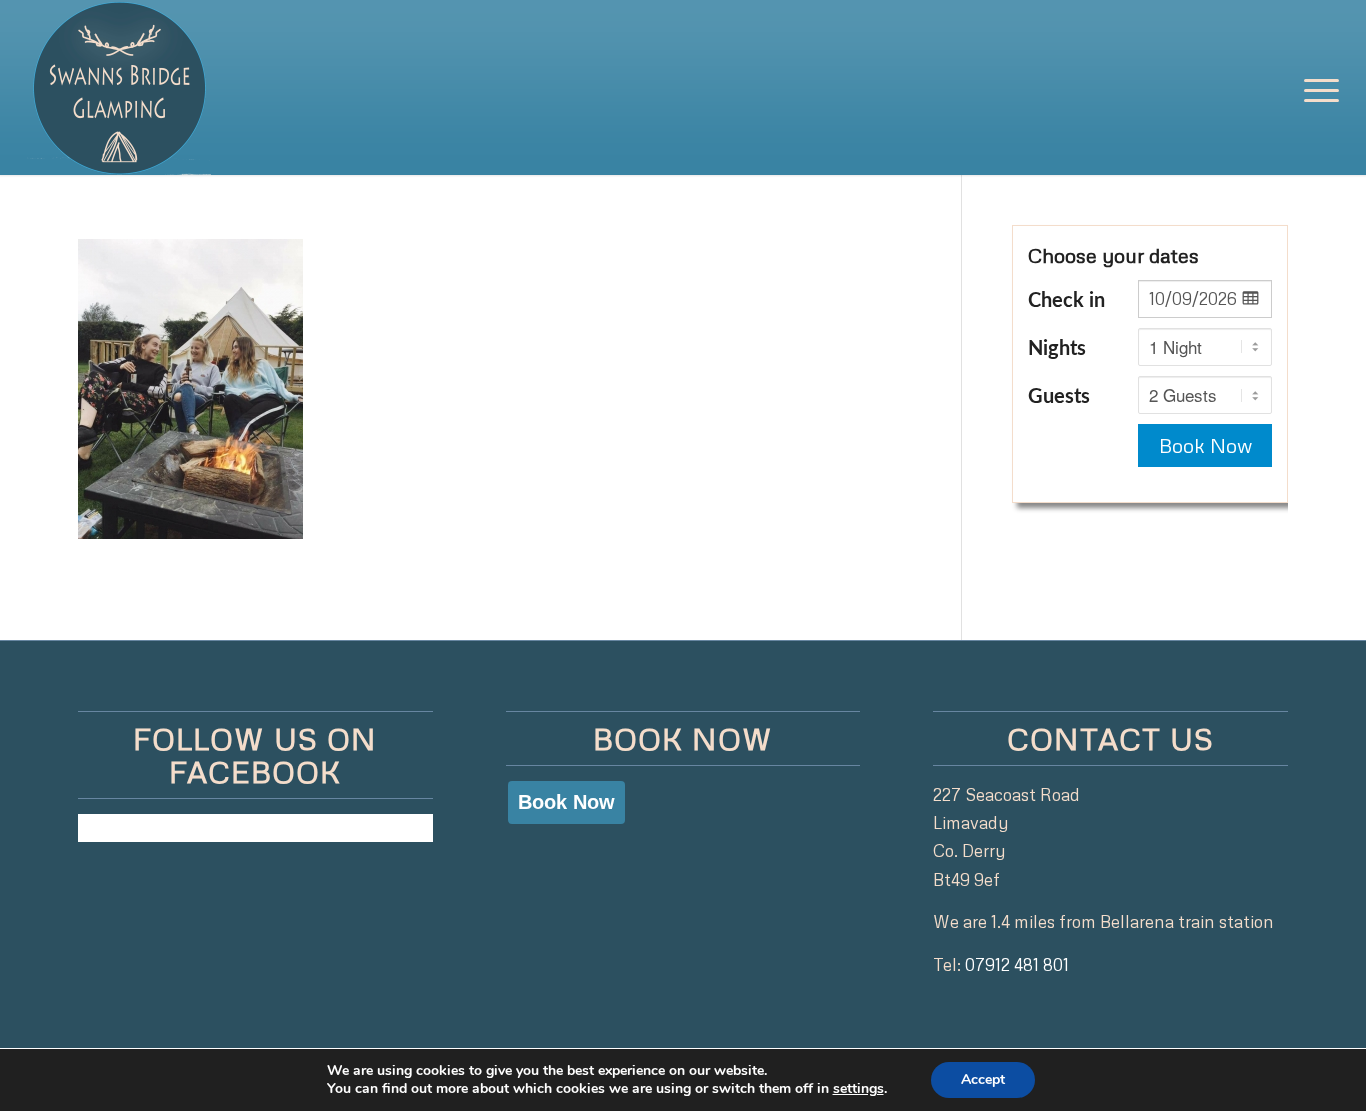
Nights (1057, 349)
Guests (1059, 397)
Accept (983, 1079)
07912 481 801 (1017, 964)
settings (858, 1089)
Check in (1066, 301)
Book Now (1205, 445)
